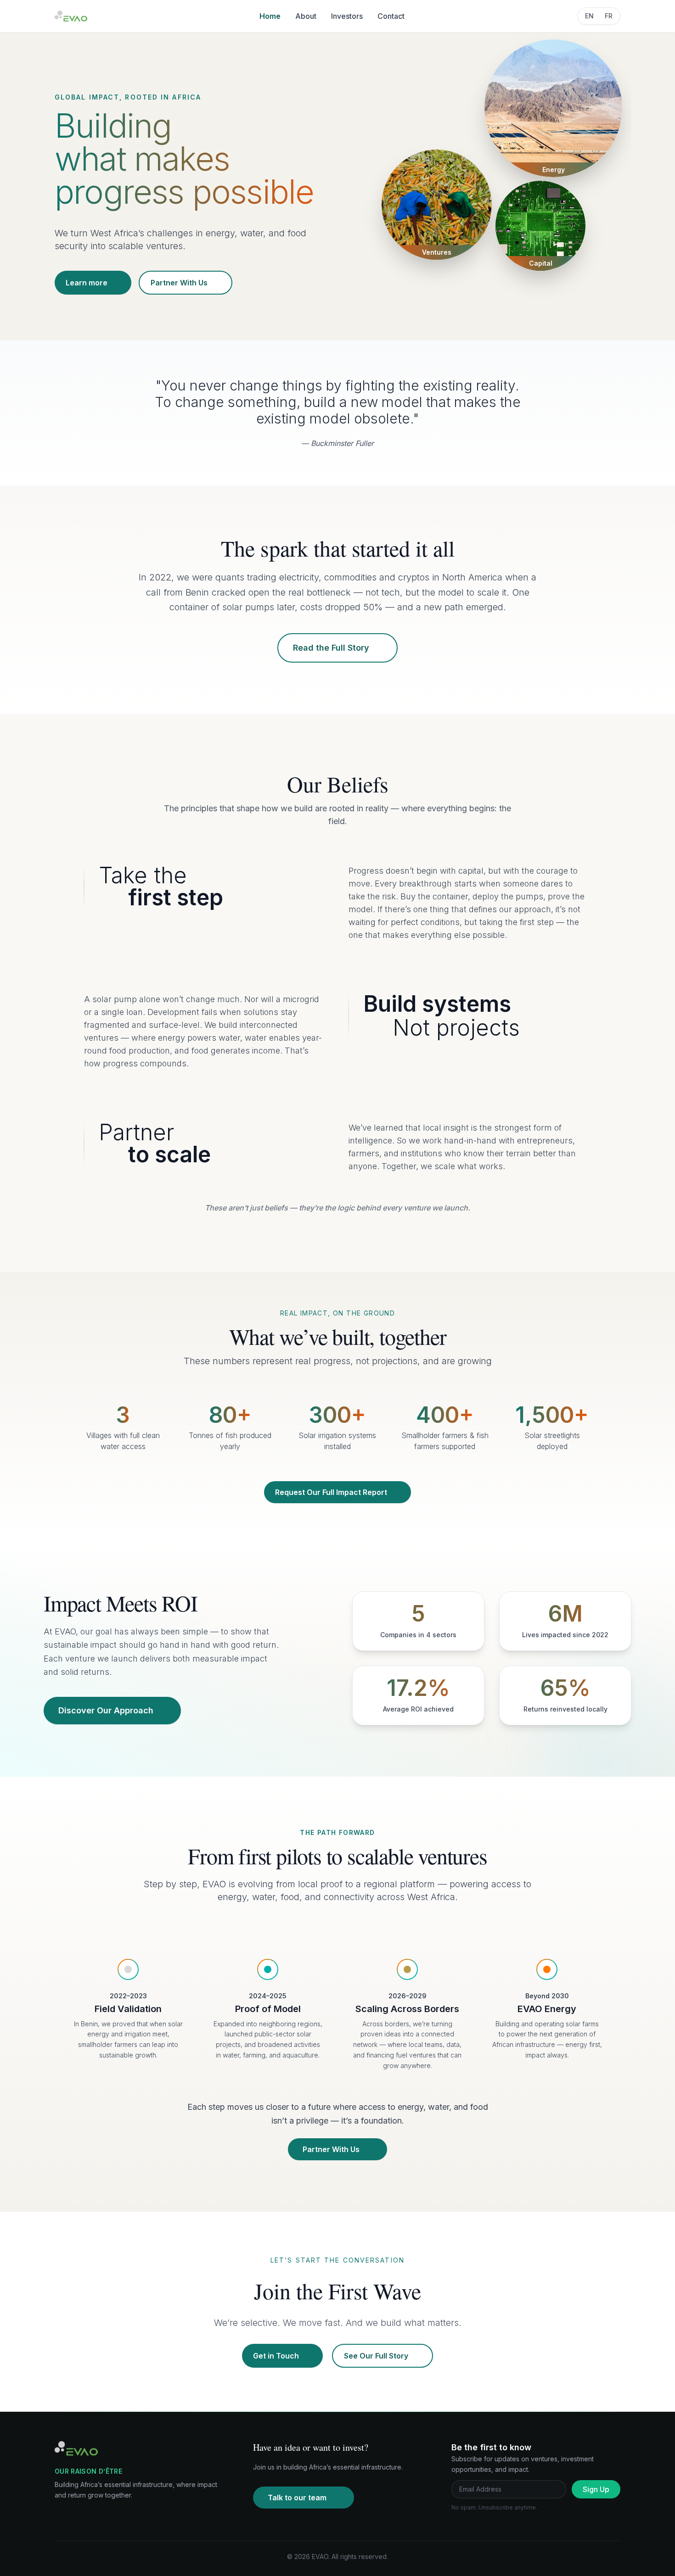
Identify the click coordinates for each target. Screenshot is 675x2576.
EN (589, 16)
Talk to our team (297, 2498)
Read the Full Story (331, 648)
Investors (347, 16)
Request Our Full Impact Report (331, 1492)
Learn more (87, 283)
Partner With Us (179, 283)
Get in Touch (276, 2356)
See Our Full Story (376, 2356)
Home (270, 16)
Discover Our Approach (106, 1710)
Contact (391, 16)
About (306, 16)
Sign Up (596, 2489)
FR (609, 16)
